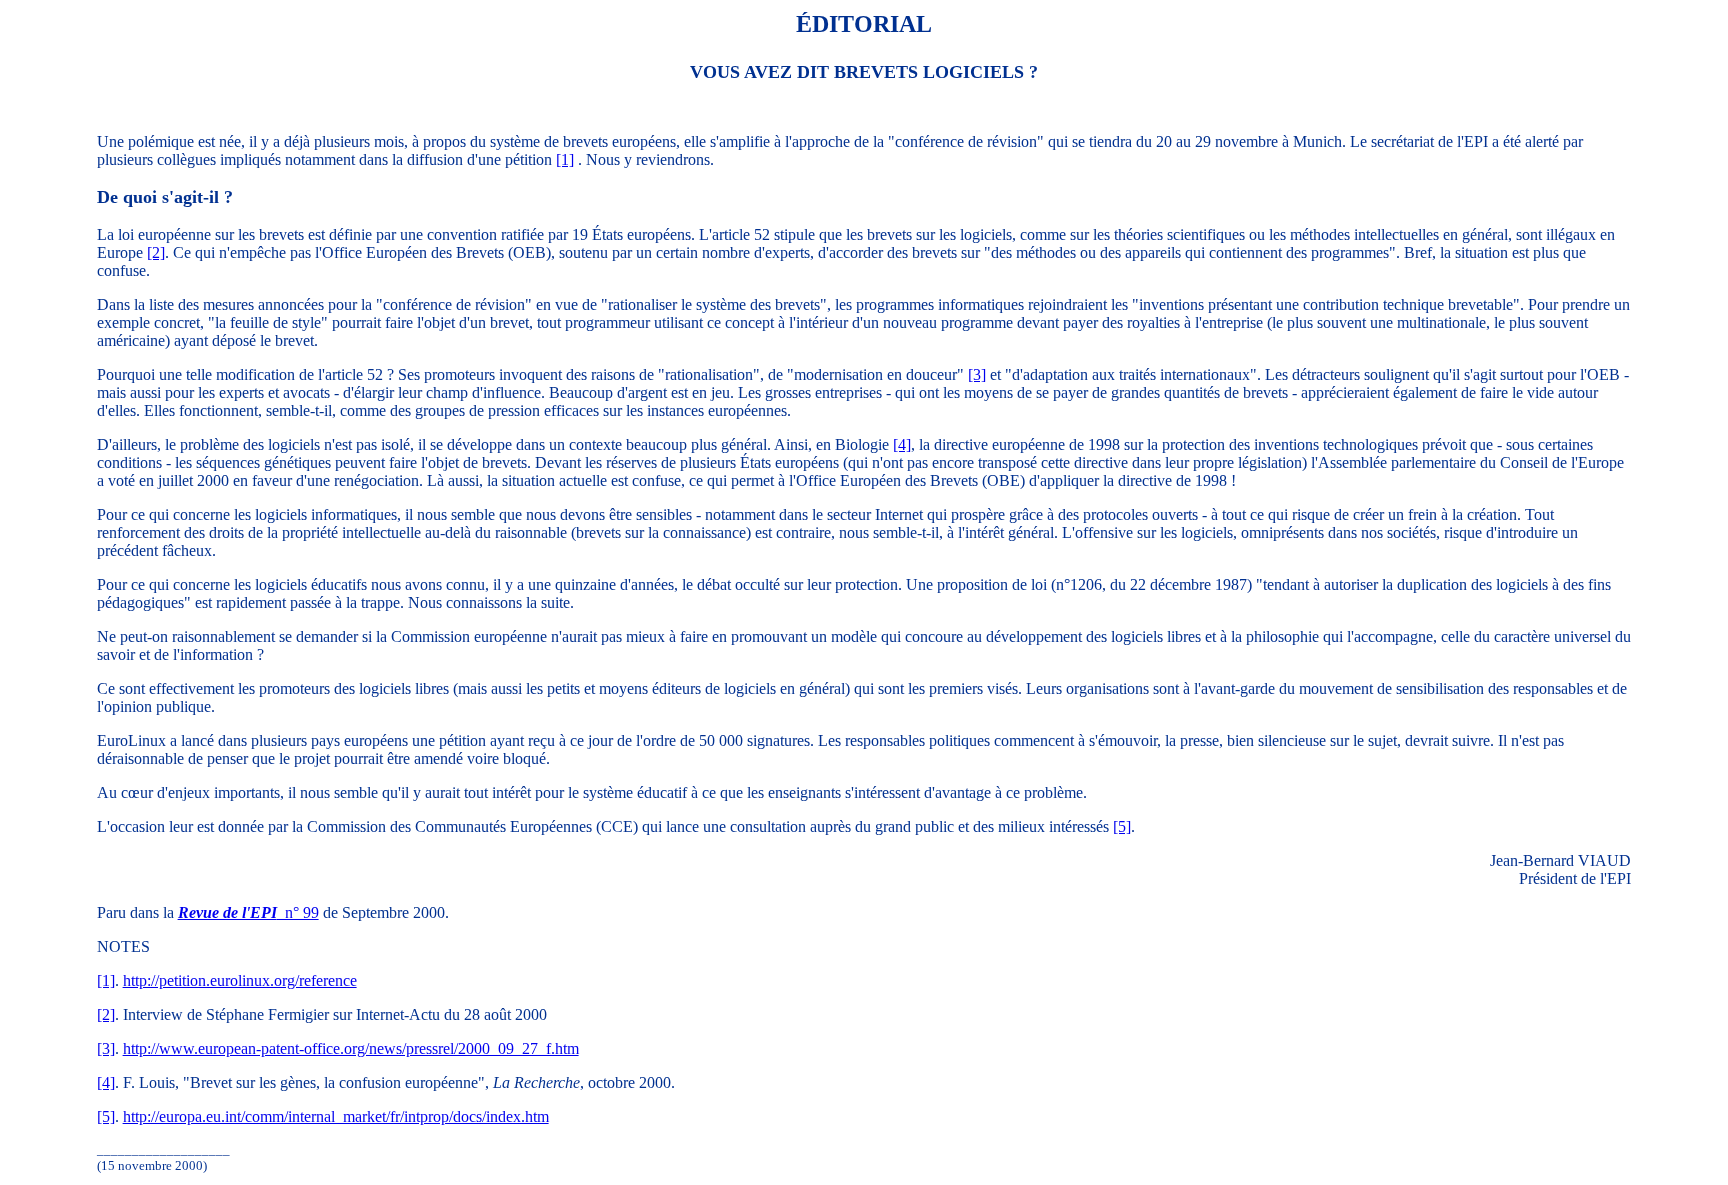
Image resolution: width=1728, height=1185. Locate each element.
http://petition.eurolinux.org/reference (240, 980)
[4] (902, 444)
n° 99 (248, 912)
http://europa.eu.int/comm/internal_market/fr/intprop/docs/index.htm (336, 1116)
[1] (565, 159)
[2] (156, 252)
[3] (977, 374)
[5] (1122, 826)
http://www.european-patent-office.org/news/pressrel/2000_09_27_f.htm (351, 1048)
